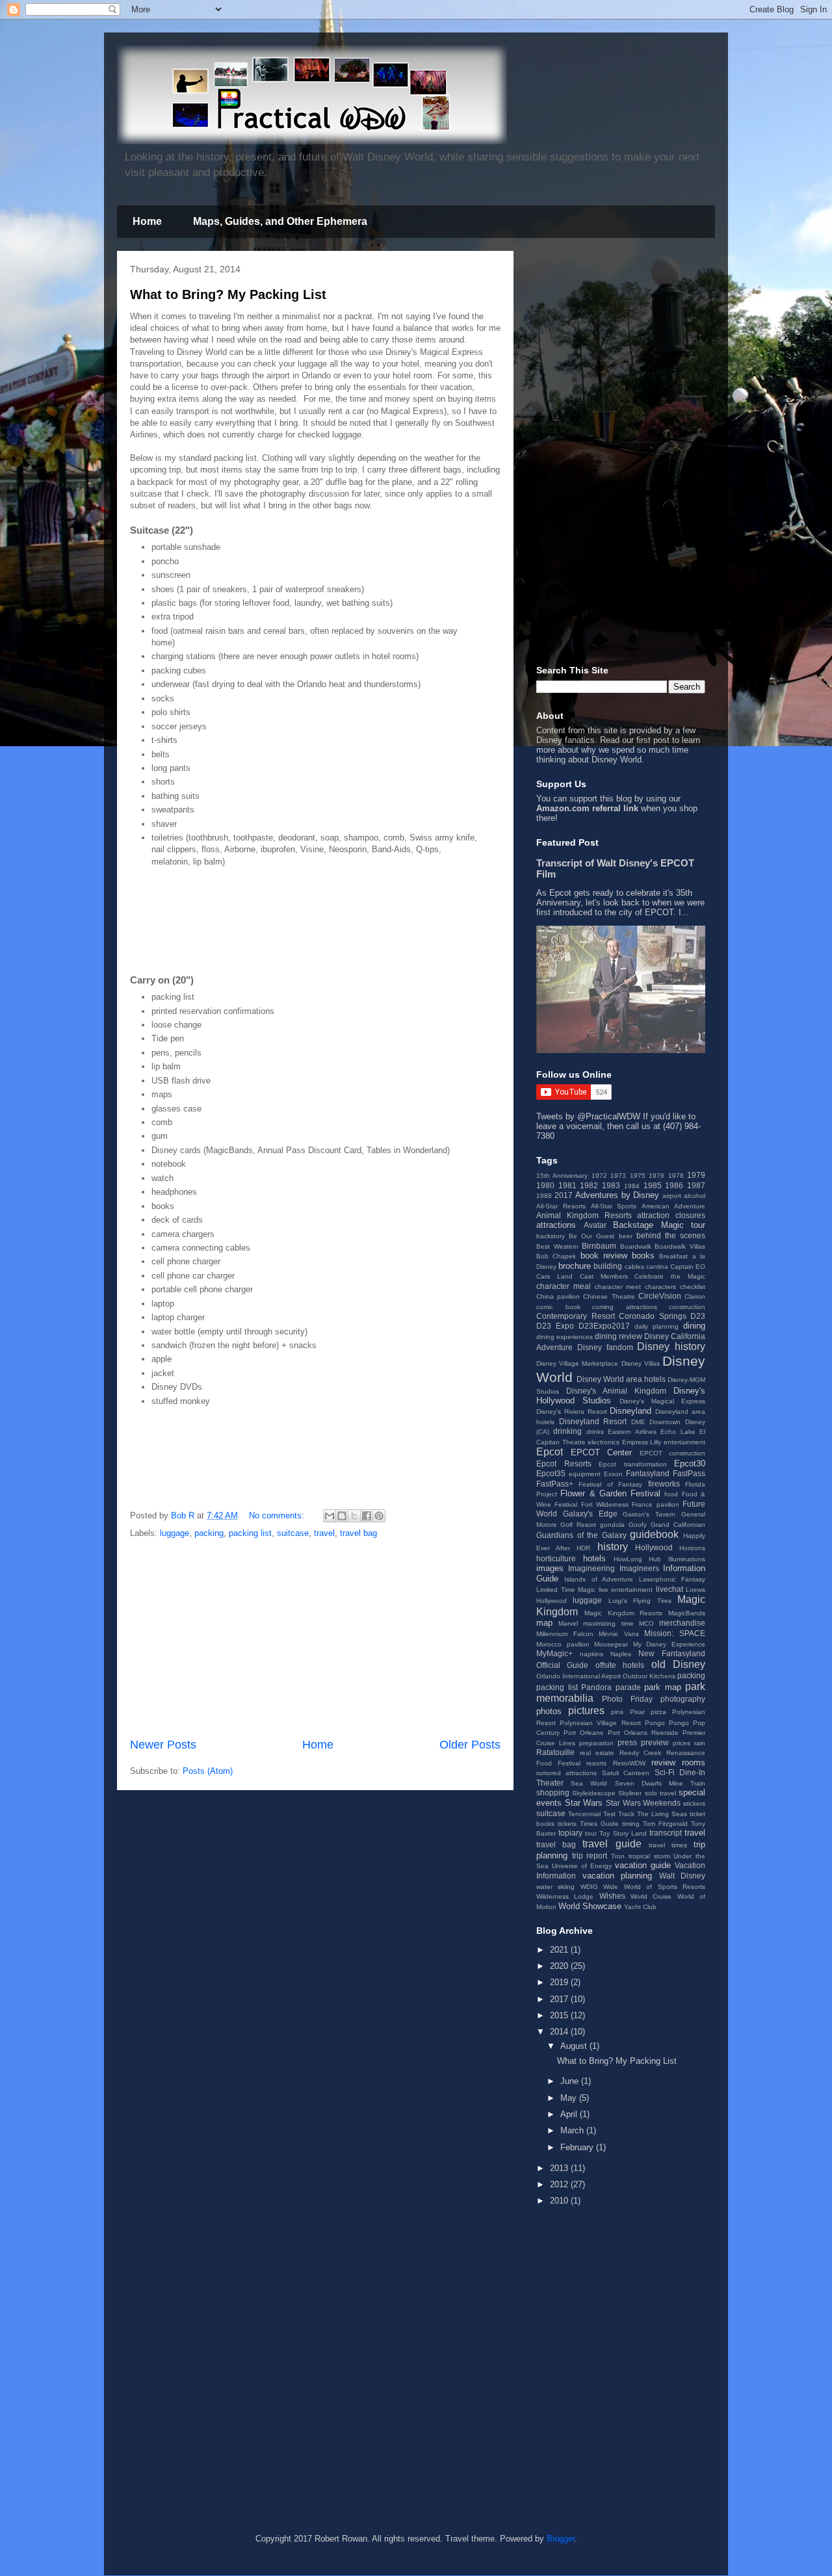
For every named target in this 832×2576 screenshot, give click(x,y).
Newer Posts (163, 1745)
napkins (591, 1654)
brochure (575, 1266)
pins (617, 1712)
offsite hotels (620, 1665)
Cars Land (554, 1276)
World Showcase (590, 1906)
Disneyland (630, 1411)
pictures (586, 1711)
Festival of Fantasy (610, 1484)
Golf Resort (578, 1525)
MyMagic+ (554, 1653)
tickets (567, 1824)
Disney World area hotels (621, 1379)
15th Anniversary (562, 1176)
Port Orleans (583, 1733)
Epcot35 (551, 1473)
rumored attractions (566, 1773)
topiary (570, 1833)
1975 (638, 1176)
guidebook (654, 1534)
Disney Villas (641, 1363)
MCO (646, 1623)
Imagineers (639, 1568)
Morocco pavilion (563, 1644)
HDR (583, 1548)
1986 (674, 1185)
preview (655, 1742)
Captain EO (688, 1267)
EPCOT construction (673, 1453)
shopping (553, 1792)
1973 (618, 1176)
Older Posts (470, 1745)
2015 (560, 2015)
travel (324, 1533)
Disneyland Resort (593, 1421)
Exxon (613, 1474)
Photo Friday (627, 1699)
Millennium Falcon (565, 1634)
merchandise (682, 1623)
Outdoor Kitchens (649, 1676)
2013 (560, 2168)
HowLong (628, 1559)
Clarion (695, 1296)
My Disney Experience (669, 1644)
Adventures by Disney (617, 1195)
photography (683, 1699)
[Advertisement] (282, 927)
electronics (604, 1442)
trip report (590, 1855)
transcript (666, 1833)
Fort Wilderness (605, 1504)
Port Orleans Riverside (643, 1733)
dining (694, 1326)
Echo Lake (678, 1432)
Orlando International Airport (578, 1676)
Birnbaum (599, 1246)
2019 (560, 1982)
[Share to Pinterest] (379, 1516)
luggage (175, 1533)
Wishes (612, 1896)
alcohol (695, 1196)
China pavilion (558, 1296)
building (608, 1266)
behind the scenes (671, 1235)
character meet (618, 1287)
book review (604, 1255)
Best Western (557, 1246)
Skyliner (630, 1793)
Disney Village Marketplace (577, 1363)
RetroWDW (629, 1763)
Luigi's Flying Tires (640, 1601)
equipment (585, 1474)
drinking (567, 1431)
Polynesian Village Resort (600, 1723)
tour (591, 1833)
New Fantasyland (672, 1653)
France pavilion (655, 1504)
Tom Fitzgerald (665, 1824)
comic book (558, 1307)
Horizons (692, 1548)
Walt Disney (682, 1876)
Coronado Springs (653, 1316)
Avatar (595, 1225)
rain (700, 1743)
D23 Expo (555, 1326)
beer (626, 1236)
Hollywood (654, 1547)
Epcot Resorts (564, 1464)
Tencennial (584, 1814)
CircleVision (660, 1296)
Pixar (637, 1712)
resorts (596, 1763)
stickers (694, 1803)
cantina (657, 1267)
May (570, 2098)
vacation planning (617, 1876)
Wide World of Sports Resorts (654, 1887)
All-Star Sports (614, 1206)
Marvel (568, 1623)
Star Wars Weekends (643, 1803)
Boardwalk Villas (680, 1246)
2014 (560, 2032)
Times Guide (599, 1824)
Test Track (619, 1814)
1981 (567, 1185)
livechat (669, 1589)
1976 (656, 1176)
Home (147, 221)
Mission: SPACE (675, 1633)
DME (638, 1422)
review (663, 1763)
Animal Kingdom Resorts (584, 1215)
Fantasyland (648, 1473)
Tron (618, 1856)
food (671, 1494)
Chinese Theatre (609, 1296)
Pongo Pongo (667, 1723)
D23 (698, 1316)
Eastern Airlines (632, 1432)
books (643, 1255)
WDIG (589, 1887)
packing (209, 1533)
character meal (564, 1286)
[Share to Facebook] (367, 1516)
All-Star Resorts (561, 1206)
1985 (653, 1185)
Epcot (550, 1452)
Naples (621, 1654)
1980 (545, 1185)
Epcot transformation (633, 1464)
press (627, 1742)
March (573, 2130)
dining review (618, 1336)
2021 (560, 1950)
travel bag (358, 1533)
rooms (694, 1763)
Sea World (589, 1783)
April (570, 2114)
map (544, 1623)
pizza (658, 1712)
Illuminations (687, 1559)
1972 (599, 1176)
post (661, 740)
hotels (594, 1558)
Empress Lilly (642, 1442)
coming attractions (625, 1307)
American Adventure (673, 1206)
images (550, 1568)
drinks (595, 1432)
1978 (676, 1176)
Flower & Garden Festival (610, 1493)
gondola (612, 1525)
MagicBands (687, 1613)
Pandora (596, 1687)
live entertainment (626, 1590)
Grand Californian (678, 1525)
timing (631, 1824)
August (575, 2046)
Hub (655, 1559)
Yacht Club (640, 1907)
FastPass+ (555, 1484)
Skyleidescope (594, 1793)
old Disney (678, 1664)
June (571, 2081)
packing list (250, 1533)
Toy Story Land (623, 1833)
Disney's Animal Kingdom (616, 1391)
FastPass (689, 1473)
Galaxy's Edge (590, 1514)
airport (672, 1196)
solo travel (660, 1793)
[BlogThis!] (342, 1516)
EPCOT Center (602, 1452)
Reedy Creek (641, 1753)
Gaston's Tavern (649, 1514)
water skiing (555, 1887)
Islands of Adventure (599, 1579)
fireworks (664, 1484)
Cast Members (604, 1276)
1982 (589, 1185)
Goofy (638, 1525)
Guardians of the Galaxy (581, 1535)
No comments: (278, 1516)
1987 (696, 1185)
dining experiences (565, 1337)
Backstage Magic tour (659, 1225)
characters (660, 1287)
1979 (696, 1175)
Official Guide (562, 1665)
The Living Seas (662, 1814)
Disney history (671, 1347)
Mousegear (611, 1644)
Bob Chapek (556, 1256)
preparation (596, 1743)
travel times (668, 1845)
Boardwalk (636, 1246)
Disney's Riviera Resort (572, 1412)
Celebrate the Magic (670, 1276)
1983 (611, 1185)
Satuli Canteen (626, 1773)
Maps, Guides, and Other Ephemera (280, 221)
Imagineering (591, 1568)
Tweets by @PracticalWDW (588, 1116)
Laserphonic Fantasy (672, 1579)
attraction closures (671, 1215)
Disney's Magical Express (663, 1401)
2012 (560, 2184)
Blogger (561, 2539)
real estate (597, 1753)
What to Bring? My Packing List (228, 294)
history (613, 1547)
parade (628, 1687)
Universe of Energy (582, 1866)
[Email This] (330, 1516)
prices (682, 1743)
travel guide (612, 1844)
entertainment (684, 1442)
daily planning (656, 1326)
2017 (564, 1195)
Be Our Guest (591, 1236)
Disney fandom (605, 1347)
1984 (632, 1186)
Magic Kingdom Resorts (624, 1613)
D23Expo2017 (604, 1326)
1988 (544, 1196)
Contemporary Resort (576, 1316)
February (578, 2147)
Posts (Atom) (208, 1771)
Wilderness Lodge (565, 1896)
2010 (560, 2201)
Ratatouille (555, 1752)
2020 (560, 1966)
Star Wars (584, 1803)
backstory (551, 1236)
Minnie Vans (619, 1634)
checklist (693, 1287)
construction (687, 1307)
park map (663, 1687)
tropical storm (649, 1856)
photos (549, 1711)
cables (634, 1267)
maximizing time (608, 1623)
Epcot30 (690, 1464)
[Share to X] (354, 1516)
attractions (556, 1225)
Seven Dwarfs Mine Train (660, 1783)
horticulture (556, 1558)
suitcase (293, 1533)
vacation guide (643, 1865)
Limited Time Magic (566, 1590)
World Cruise (651, 1896)
